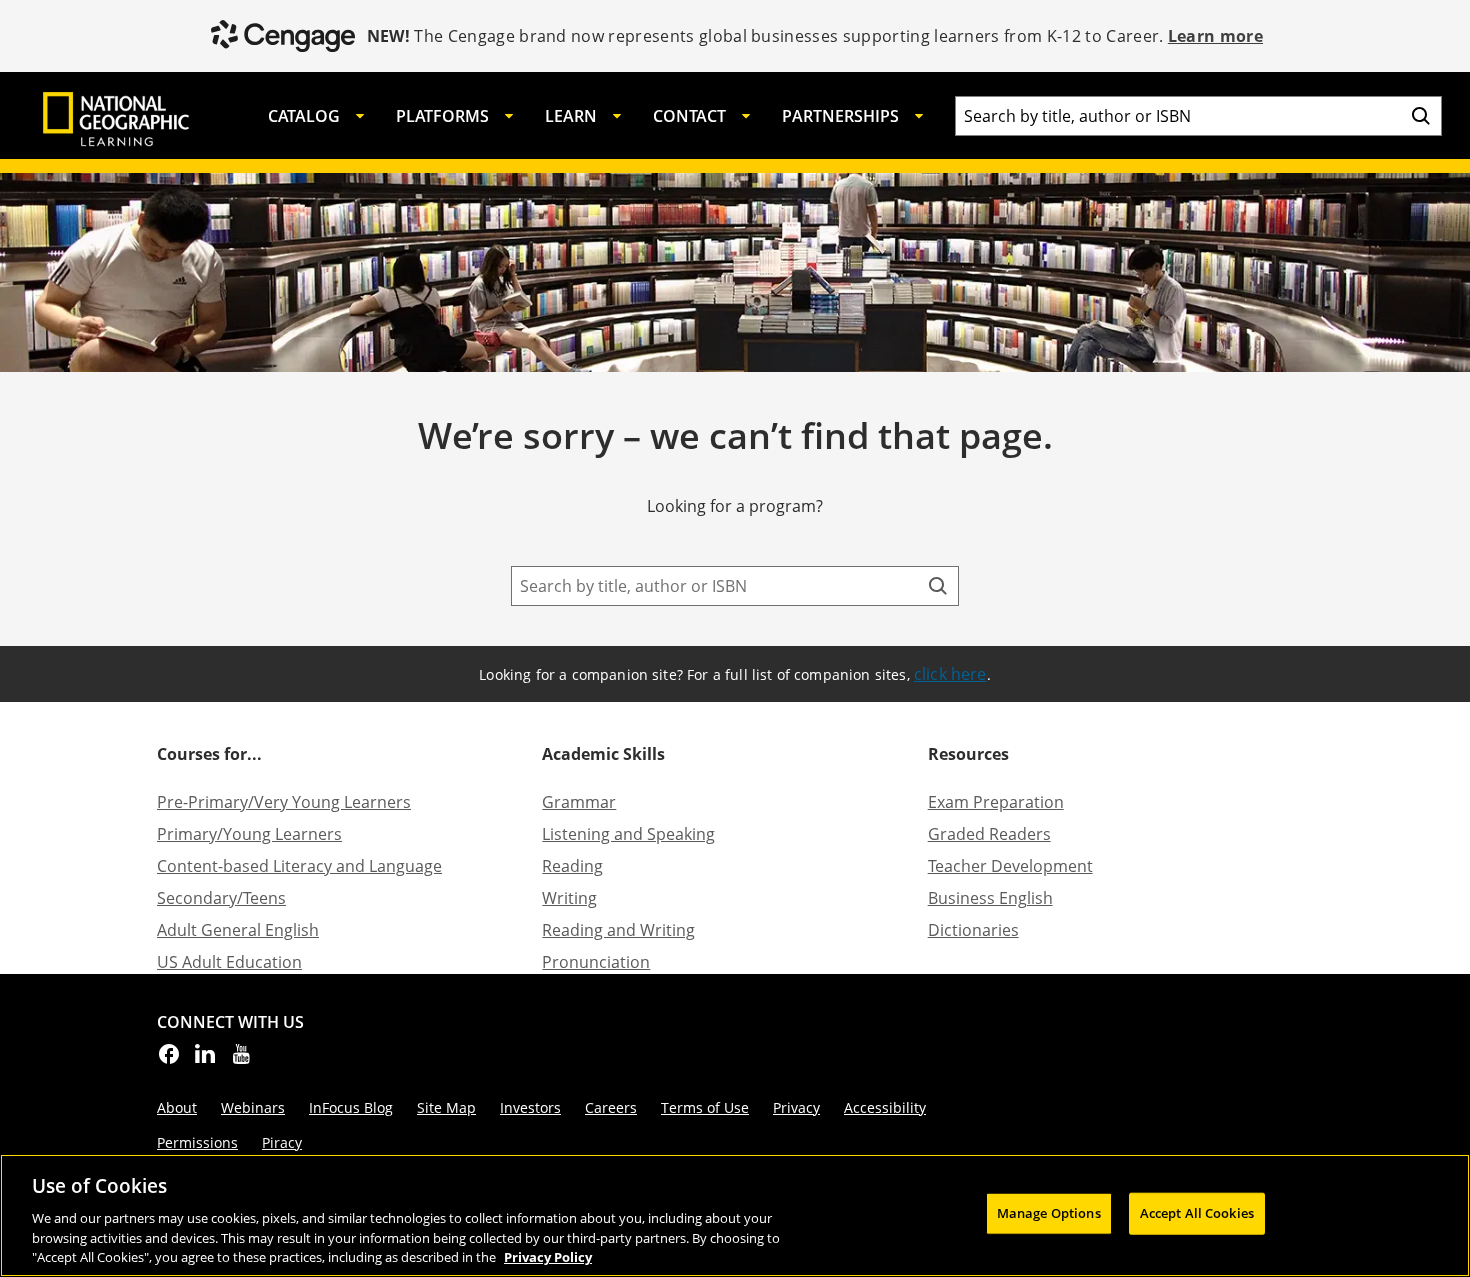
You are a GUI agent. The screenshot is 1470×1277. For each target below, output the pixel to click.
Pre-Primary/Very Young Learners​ (284, 802)
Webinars (253, 1107)
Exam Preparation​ (996, 802)
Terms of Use (705, 1107)
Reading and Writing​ (618, 930)
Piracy (282, 1142)
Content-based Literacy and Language (299, 866)
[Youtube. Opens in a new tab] (241, 1060)
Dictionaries (973, 930)
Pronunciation (596, 962)
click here (950, 674)
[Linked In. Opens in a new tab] (205, 1060)
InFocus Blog (351, 1107)
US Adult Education (229, 962)
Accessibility (885, 1107)
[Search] (1421, 116)
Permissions (197, 1142)
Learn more (1215, 36)
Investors (530, 1107)
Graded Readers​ (989, 834)
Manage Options (1049, 1213)
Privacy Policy (548, 1256)
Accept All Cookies (1197, 1213)
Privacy (796, 1107)
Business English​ (990, 898)
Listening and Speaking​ (628, 834)
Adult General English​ (238, 930)
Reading (572, 866)
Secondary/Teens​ (221, 898)
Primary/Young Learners (249, 834)
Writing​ (569, 898)
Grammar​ (579, 802)
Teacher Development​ (1010, 866)
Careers (611, 1107)
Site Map (446, 1107)
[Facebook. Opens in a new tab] (169, 1060)
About (177, 1107)
